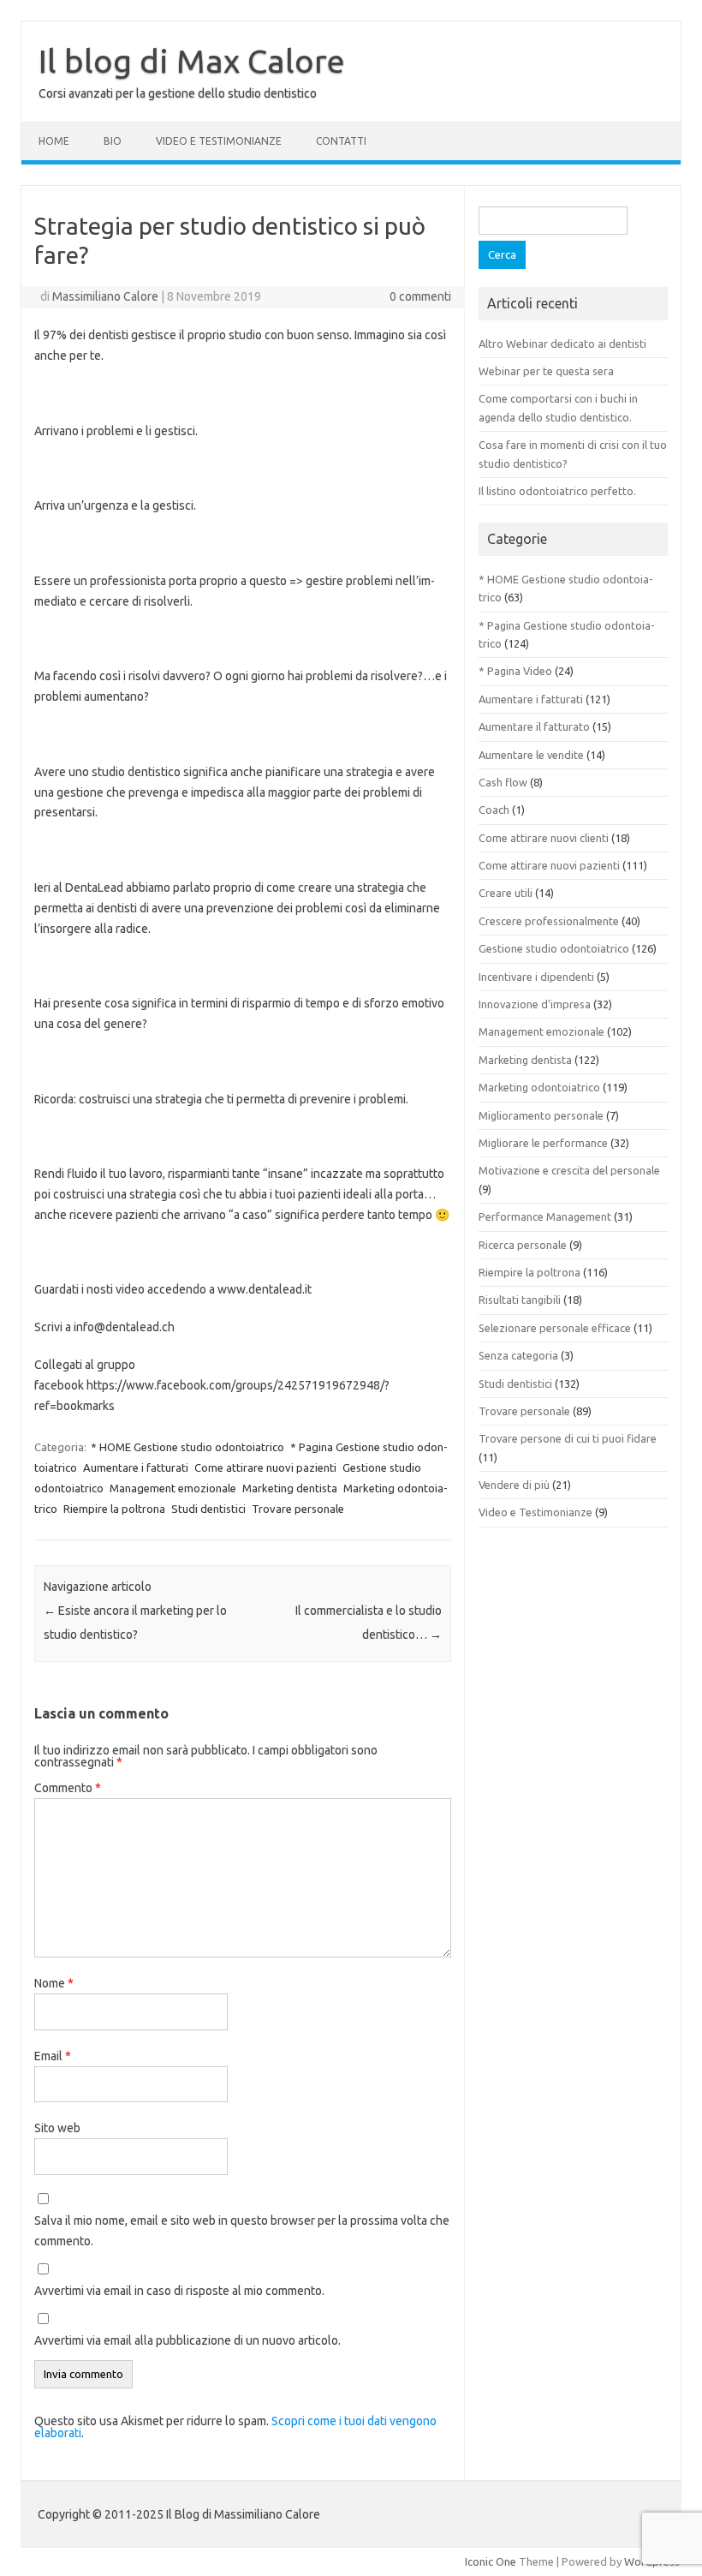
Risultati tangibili (520, 1300)
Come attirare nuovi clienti (544, 838)
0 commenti (420, 296)
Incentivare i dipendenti (536, 977)
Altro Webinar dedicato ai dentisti (562, 344)
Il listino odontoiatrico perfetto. (557, 491)
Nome (54, 1983)
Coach (494, 810)
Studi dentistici (208, 1509)
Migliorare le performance (543, 1143)
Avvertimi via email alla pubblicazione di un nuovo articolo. (187, 2340)
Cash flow (503, 782)
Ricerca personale (523, 1245)
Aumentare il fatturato (534, 726)
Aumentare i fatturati (136, 1467)
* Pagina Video (515, 671)
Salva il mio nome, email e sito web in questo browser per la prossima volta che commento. (242, 2231)
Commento (68, 1788)
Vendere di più (514, 1485)
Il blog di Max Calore (192, 61)
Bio (113, 141)
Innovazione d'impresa (535, 1004)
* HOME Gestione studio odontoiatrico (187, 1447)
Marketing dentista (290, 1488)
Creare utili (506, 893)
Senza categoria (518, 1355)
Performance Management (545, 1216)
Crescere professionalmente (549, 921)
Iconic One (491, 2561)
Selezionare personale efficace (555, 1328)
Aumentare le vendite (531, 755)
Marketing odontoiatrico (539, 1087)
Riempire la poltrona (114, 1509)
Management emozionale (173, 1488)
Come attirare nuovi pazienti (265, 1467)
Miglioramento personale (541, 1115)
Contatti (341, 141)
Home (54, 141)
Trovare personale (298, 1509)
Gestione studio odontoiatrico (554, 948)
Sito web (57, 2128)
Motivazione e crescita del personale (569, 1170)
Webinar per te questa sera (546, 371)
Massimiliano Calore (105, 296)
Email (53, 2056)
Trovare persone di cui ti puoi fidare (568, 1438)
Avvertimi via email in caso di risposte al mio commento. (179, 2291)
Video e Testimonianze (219, 141)
